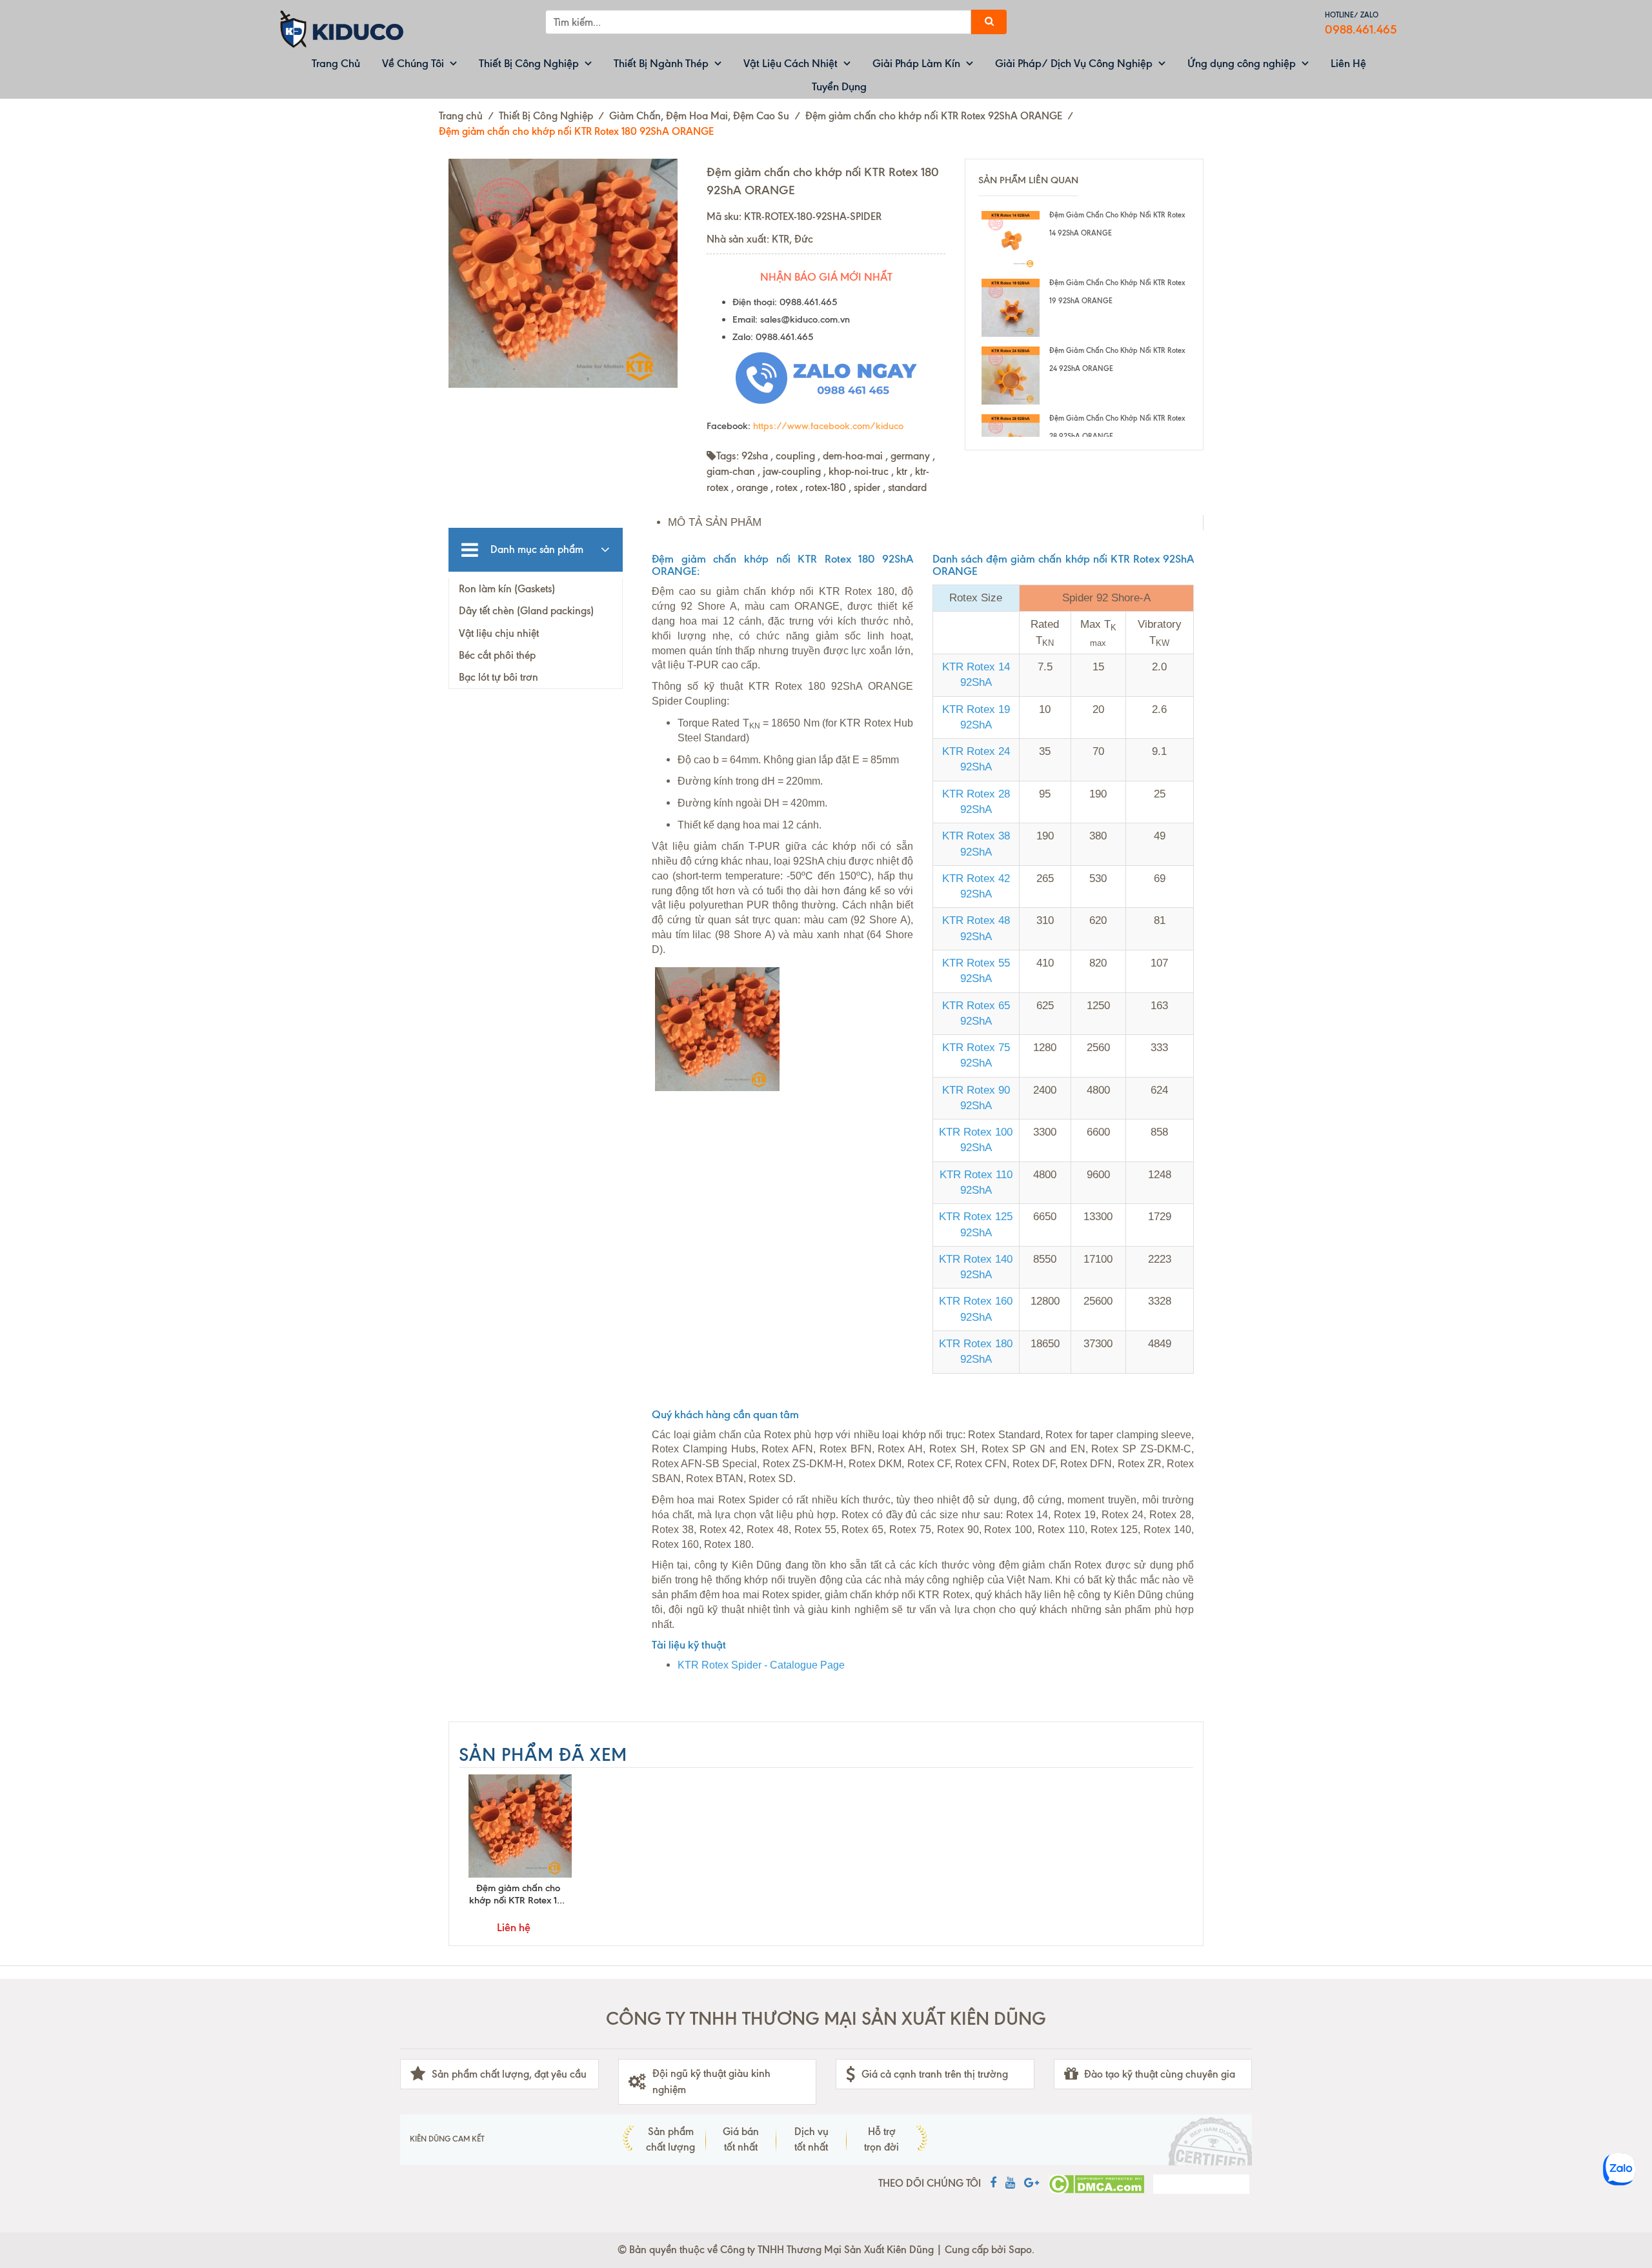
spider (867, 487)
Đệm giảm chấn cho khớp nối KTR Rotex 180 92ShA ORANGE (519, 1894)
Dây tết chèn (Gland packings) (526, 611)
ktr (902, 471)
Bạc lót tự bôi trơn (499, 677)
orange (752, 487)
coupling (795, 456)
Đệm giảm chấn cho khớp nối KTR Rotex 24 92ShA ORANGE (1117, 359)
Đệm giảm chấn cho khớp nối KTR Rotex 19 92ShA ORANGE (1117, 292)
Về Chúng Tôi (413, 63)
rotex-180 (826, 487)
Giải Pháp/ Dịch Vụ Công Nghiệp (1074, 63)
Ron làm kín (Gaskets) (507, 589)
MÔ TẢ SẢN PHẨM (715, 522)
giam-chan (731, 471)
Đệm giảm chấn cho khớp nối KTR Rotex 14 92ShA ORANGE (1117, 224)
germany (910, 456)
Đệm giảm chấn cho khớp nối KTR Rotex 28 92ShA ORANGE (1117, 427)
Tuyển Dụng (839, 86)
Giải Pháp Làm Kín (916, 63)
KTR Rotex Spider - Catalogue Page (761, 1665)
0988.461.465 (1361, 29)
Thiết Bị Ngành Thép (661, 63)
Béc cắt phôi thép (497, 655)
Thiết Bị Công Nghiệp (529, 63)
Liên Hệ (1348, 63)
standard (907, 487)
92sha (755, 456)
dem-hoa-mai (853, 456)
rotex (787, 487)
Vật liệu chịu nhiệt (499, 633)
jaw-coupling (792, 471)
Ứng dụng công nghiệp (1242, 63)
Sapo (1020, 2250)
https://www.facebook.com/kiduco (828, 426)
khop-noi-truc (859, 471)
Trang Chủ (336, 63)
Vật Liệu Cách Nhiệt (791, 63)
